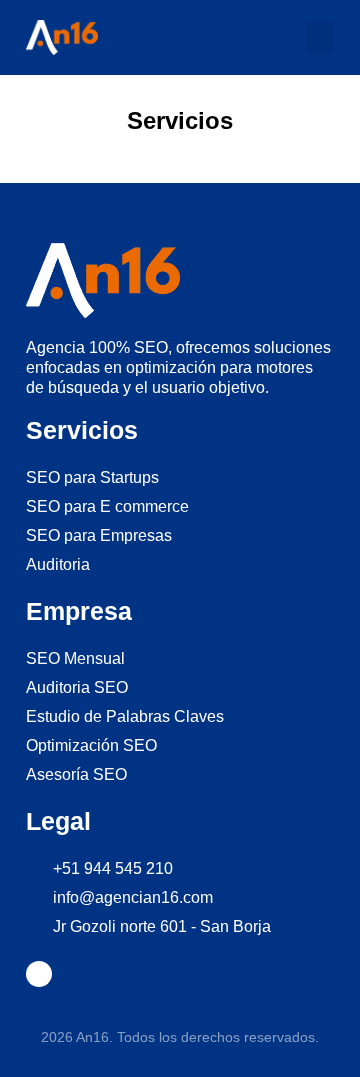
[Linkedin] (39, 974)
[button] (320, 37)
